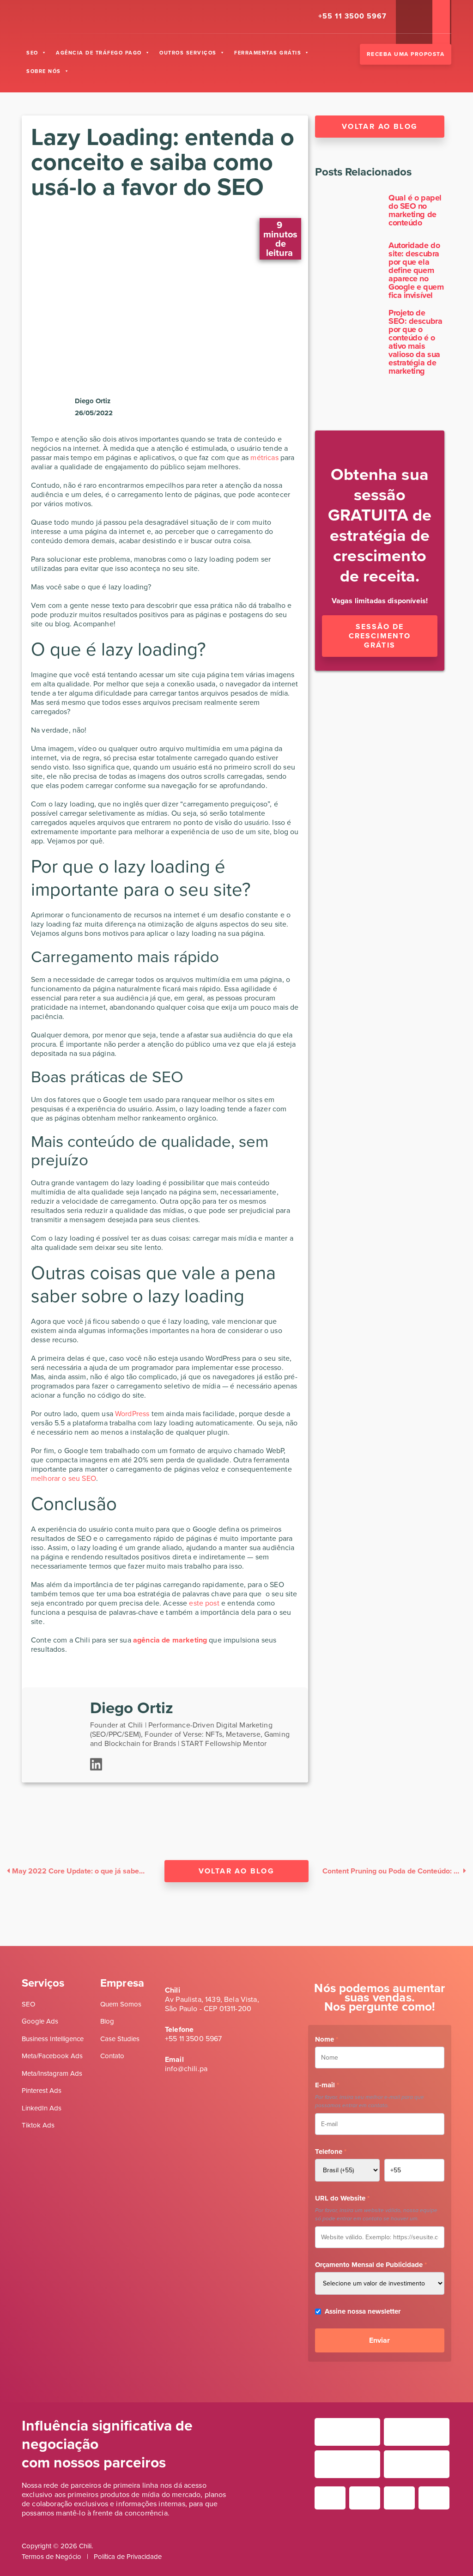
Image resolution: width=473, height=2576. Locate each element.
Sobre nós (44, 71)
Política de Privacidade (128, 2557)
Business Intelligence (53, 2039)
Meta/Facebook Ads (52, 2056)
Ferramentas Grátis (268, 53)
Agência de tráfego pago (99, 53)
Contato (112, 2056)
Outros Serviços (188, 53)
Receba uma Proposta (406, 54)
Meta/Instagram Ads (52, 2073)
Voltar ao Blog (380, 126)
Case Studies (120, 2039)
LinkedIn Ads (42, 2108)
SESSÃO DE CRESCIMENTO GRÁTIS (380, 636)
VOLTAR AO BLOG (237, 1871)
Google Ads (40, 2021)
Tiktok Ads (38, 2125)
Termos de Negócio (52, 2557)
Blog (107, 2021)
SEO (32, 53)
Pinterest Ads (42, 2091)
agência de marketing (170, 1640)
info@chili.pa (186, 2069)
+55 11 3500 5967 (194, 2039)
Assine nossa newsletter (363, 2311)
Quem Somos (121, 2004)
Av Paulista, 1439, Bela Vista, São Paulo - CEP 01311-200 (212, 2004)
